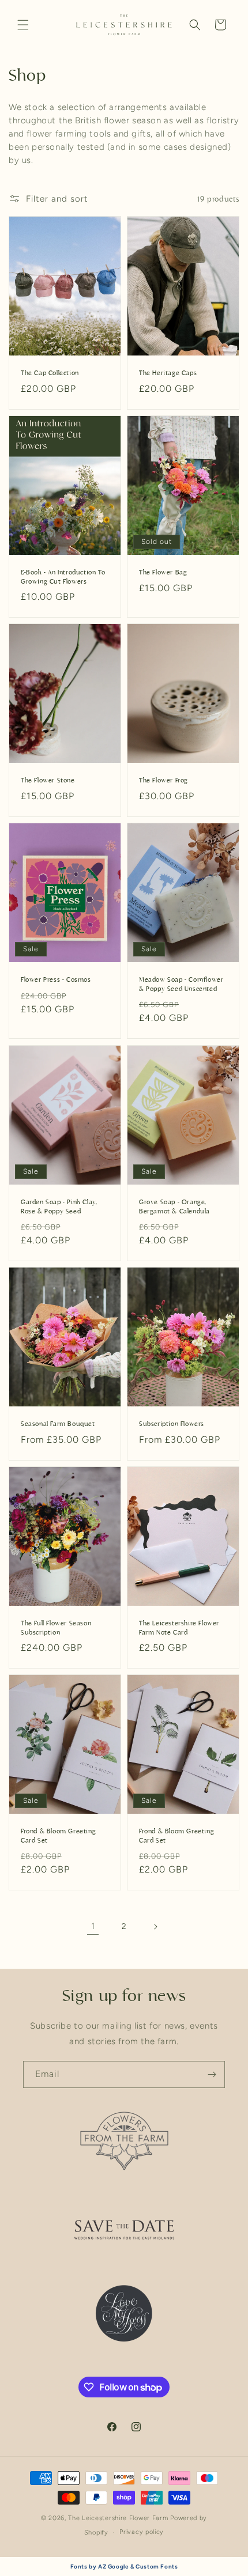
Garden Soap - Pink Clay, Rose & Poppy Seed (59, 1206)
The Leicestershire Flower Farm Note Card (179, 1628)
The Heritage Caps (168, 373)
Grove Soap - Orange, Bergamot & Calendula (174, 1206)
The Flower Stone (48, 781)
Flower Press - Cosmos (56, 979)
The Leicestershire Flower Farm (118, 2518)
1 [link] (93, 1926)
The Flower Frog (164, 781)
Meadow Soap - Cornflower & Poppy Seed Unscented (181, 984)
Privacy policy (142, 2532)
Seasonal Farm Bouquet (58, 1424)
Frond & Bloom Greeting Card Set (58, 1836)
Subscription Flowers (172, 1424)
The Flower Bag (163, 572)
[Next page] (155, 1927)
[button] (23, 25)
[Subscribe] (212, 2074)
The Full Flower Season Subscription (56, 1628)
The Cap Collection (50, 373)
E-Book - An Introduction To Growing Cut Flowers (63, 577)
